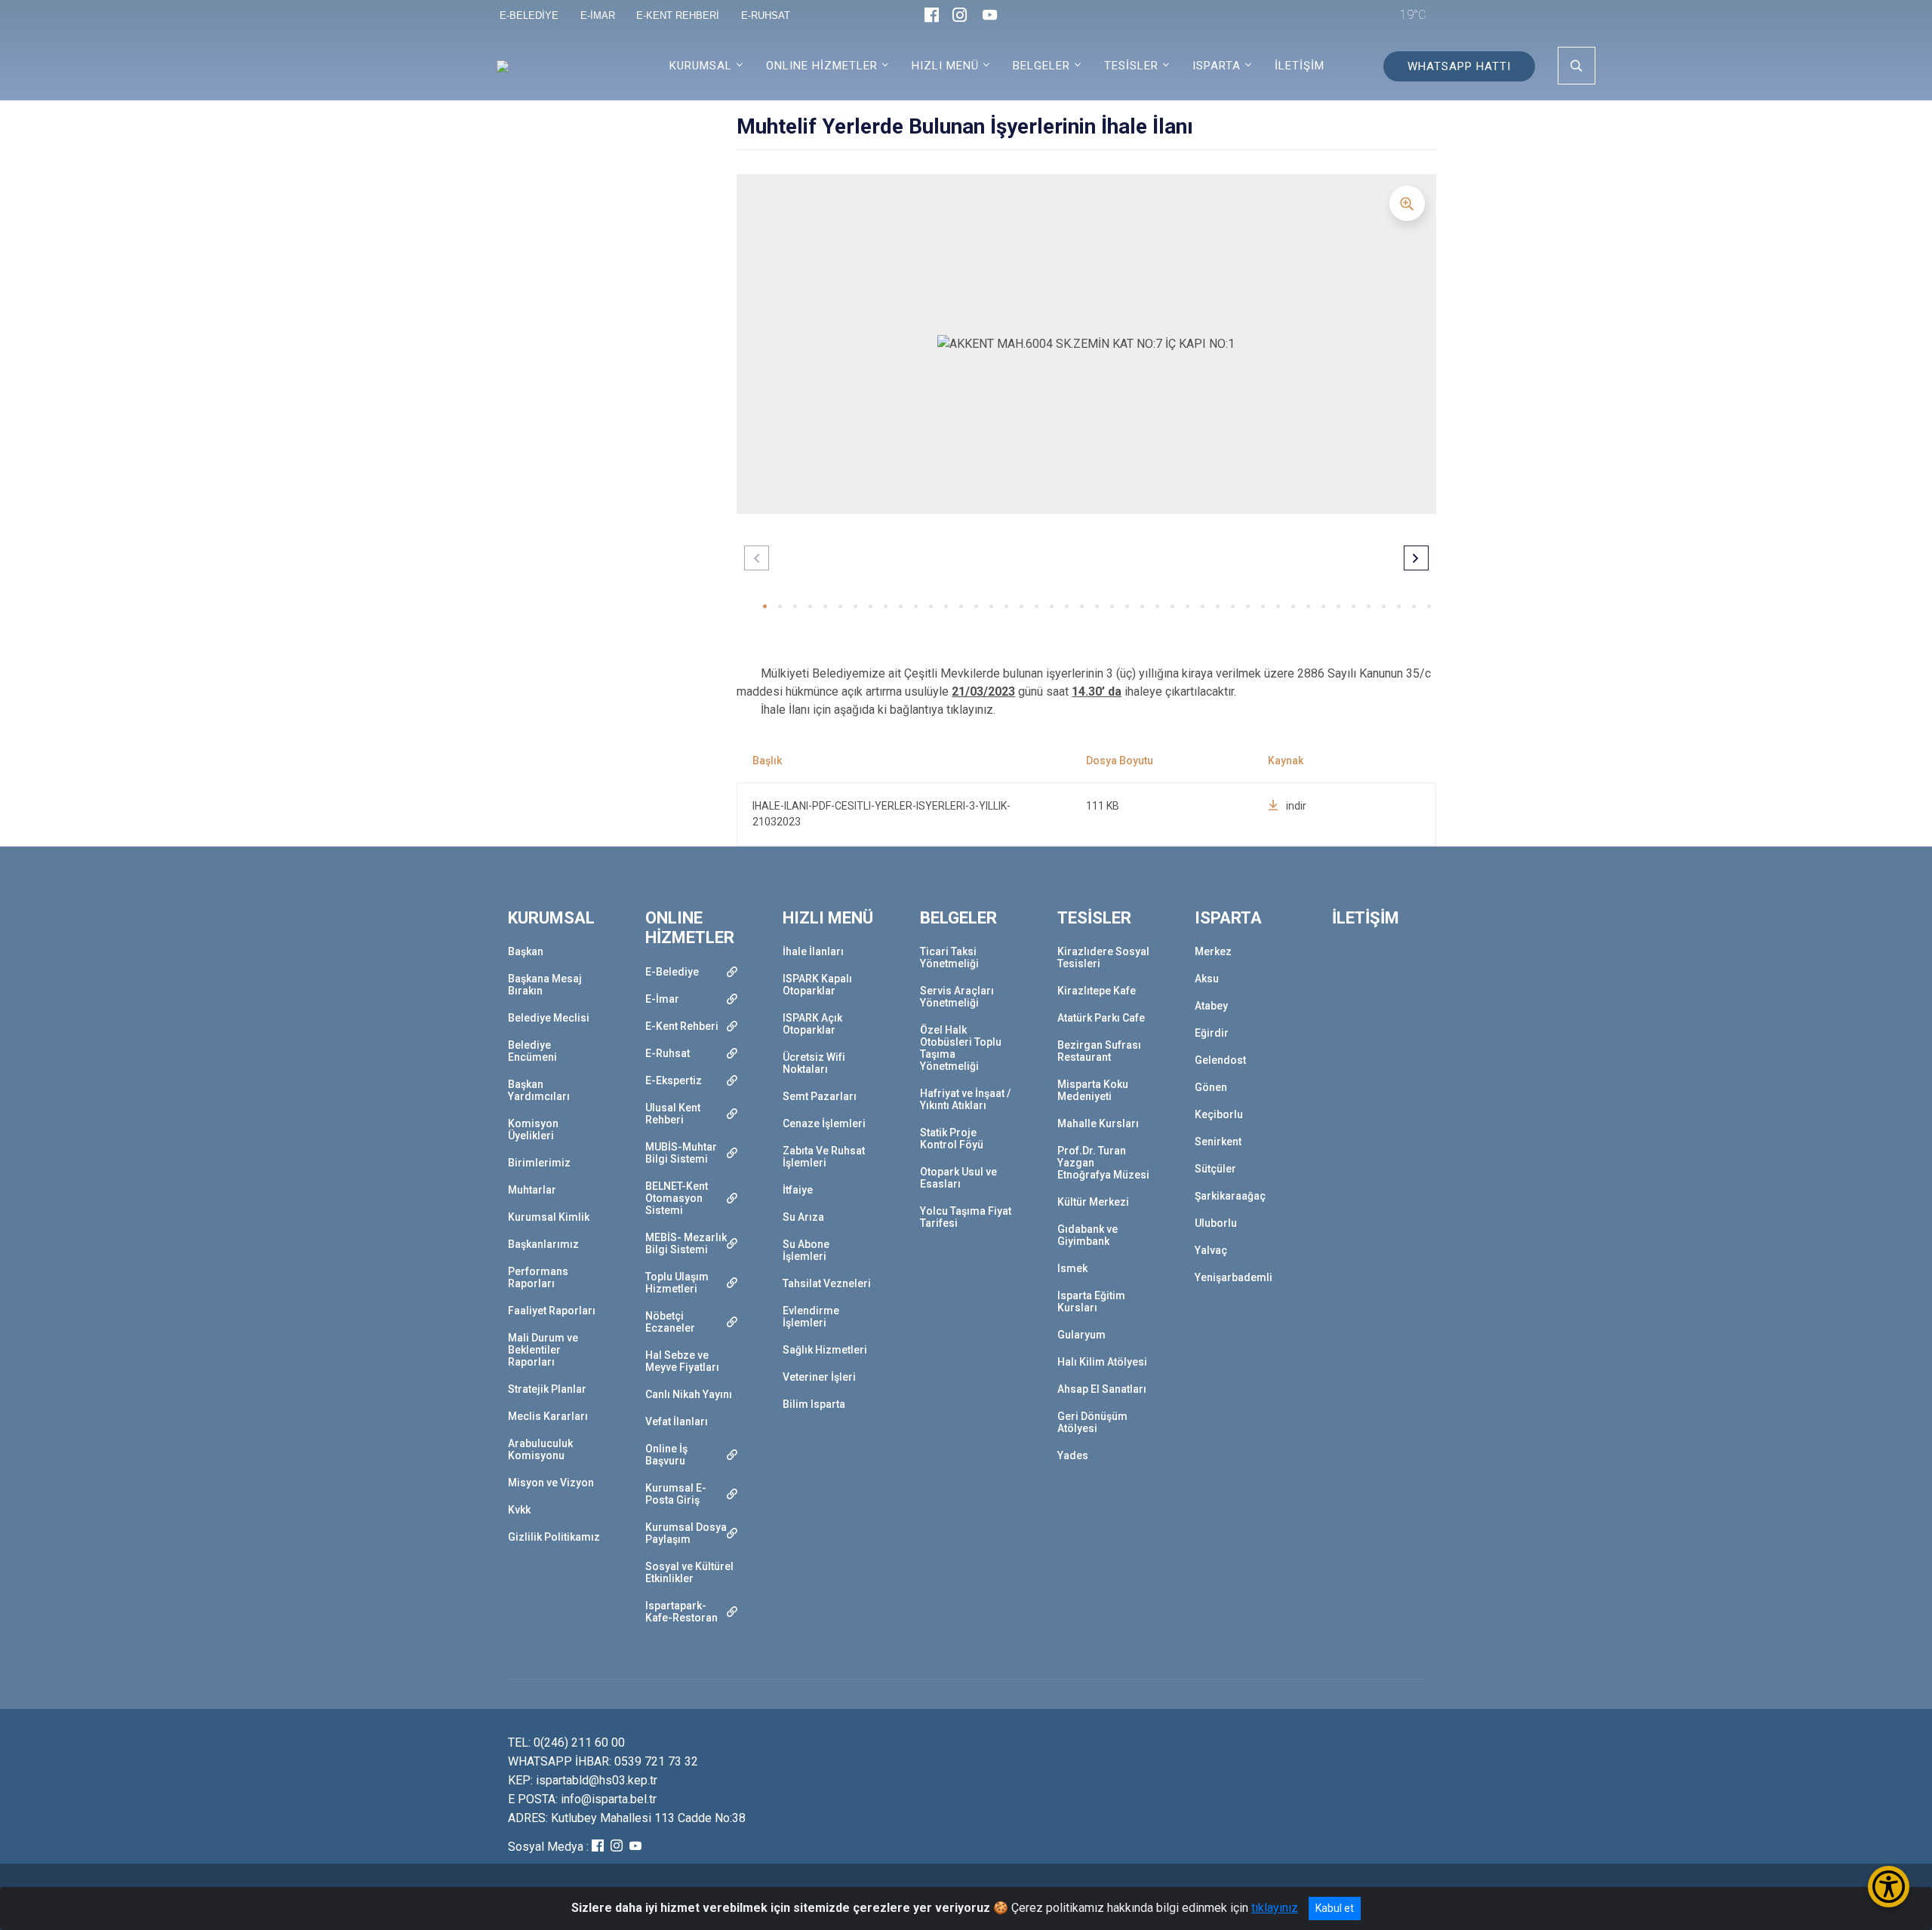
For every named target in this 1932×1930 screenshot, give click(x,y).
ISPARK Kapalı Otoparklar (817, 985)
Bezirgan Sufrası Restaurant (1099, 1051)
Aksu (1207, 979)
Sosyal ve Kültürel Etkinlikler (689, 1572)
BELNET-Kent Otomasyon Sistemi (677, 1198)
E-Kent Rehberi (682, 1026)
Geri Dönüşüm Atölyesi (1092, 1422)
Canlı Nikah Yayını (689, 1394)
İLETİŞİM (1300, 66)
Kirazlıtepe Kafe (1097, 991)
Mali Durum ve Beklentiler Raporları (543, 1350)
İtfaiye (798, 1190)
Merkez (1213, 951)
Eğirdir (1212, 1033)
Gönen (1211, 1087)
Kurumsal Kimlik (549, 1217)
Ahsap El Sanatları (1102, 1389)
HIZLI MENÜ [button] (945, 66)
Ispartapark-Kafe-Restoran (681, 1612)
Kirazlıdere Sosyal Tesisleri (1103, 957)
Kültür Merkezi (1093, 1202)
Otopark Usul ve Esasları (958, 1178)
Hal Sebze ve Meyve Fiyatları (682, 1361)
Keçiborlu (1219, 1114)
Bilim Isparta (814, 1404)
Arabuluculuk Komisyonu (540, 1449)
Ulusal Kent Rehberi (673, 1114)
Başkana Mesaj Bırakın (545, 985)
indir (1296, 806)
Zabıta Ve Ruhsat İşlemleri (824, 1157)
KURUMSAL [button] (701, 66)
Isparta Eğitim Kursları (1091, 1302)
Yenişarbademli (1234, 1277)
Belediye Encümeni (532, 1051)
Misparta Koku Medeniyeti (1093, 1090)
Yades (1073, 1455)
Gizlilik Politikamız (554, 1537)
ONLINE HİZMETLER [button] (822, 66)
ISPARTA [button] (1217, 66)
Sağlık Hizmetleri (825, 1350)
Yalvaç (1211, 1250)
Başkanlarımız (543, 1244)
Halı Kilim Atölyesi (1102, 1362)
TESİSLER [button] (1131, 66)
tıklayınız (1275, 1908)
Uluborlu (1216, 1223)
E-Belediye (672, 972)
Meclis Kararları (548, 1416)
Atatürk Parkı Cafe (1101, 1018)
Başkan (526, 951)
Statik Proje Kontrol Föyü (952, 1139)
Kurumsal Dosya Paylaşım (686, 1533)
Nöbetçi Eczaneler (670, 1322)
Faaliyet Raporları (552, 1311)
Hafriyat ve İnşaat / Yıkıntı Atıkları (965, 1099)
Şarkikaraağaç (1230, 1196)
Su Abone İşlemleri (806, 1250)
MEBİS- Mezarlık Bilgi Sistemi (686, 1243)
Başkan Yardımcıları (539, 1090)
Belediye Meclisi (549, 1018)
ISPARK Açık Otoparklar (812, 1024)
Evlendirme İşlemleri (811, 1317)
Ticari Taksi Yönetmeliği (949, 957)
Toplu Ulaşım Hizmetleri (677, 1283)
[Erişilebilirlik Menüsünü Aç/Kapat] (1889, 1887)
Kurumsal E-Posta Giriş (676, 1494)
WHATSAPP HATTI (1459, 66)
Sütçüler (1215, 1169)
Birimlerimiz (539, 1163)
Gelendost (1220, 1060)
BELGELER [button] (1041, 66)
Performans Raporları (538, 1277)
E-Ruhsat (668, 1053)
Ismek (1072, 1268)
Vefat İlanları (677, 1421)
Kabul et (1335, 1908)
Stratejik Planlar (547, 1389)
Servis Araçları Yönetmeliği (957, 997)
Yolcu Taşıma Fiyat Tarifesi (966, 1217)
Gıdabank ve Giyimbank (1088, 1235)
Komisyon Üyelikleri (533, 1129)
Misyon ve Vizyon (551, 1483)
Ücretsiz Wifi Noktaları (814, 1063)
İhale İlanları (813, 951)
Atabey (1211, 1006)
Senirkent (1218, 1142)
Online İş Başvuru (666, 1455)
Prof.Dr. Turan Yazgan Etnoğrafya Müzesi (1103, 1163)
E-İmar (662, 999)
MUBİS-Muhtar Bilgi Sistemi (681, 1153)
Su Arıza (803, 1217)
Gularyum (1081, 1335)
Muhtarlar (532, 1190)
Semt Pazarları (820, 1096)
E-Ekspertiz (674, 1080)
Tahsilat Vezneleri (827, 1283)
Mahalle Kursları (1098, 1123)
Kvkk (519, 1510)
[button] (765, 606)
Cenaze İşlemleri (824, 1123)
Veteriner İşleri (819, 1377)
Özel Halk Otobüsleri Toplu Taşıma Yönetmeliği (961, 1048)
